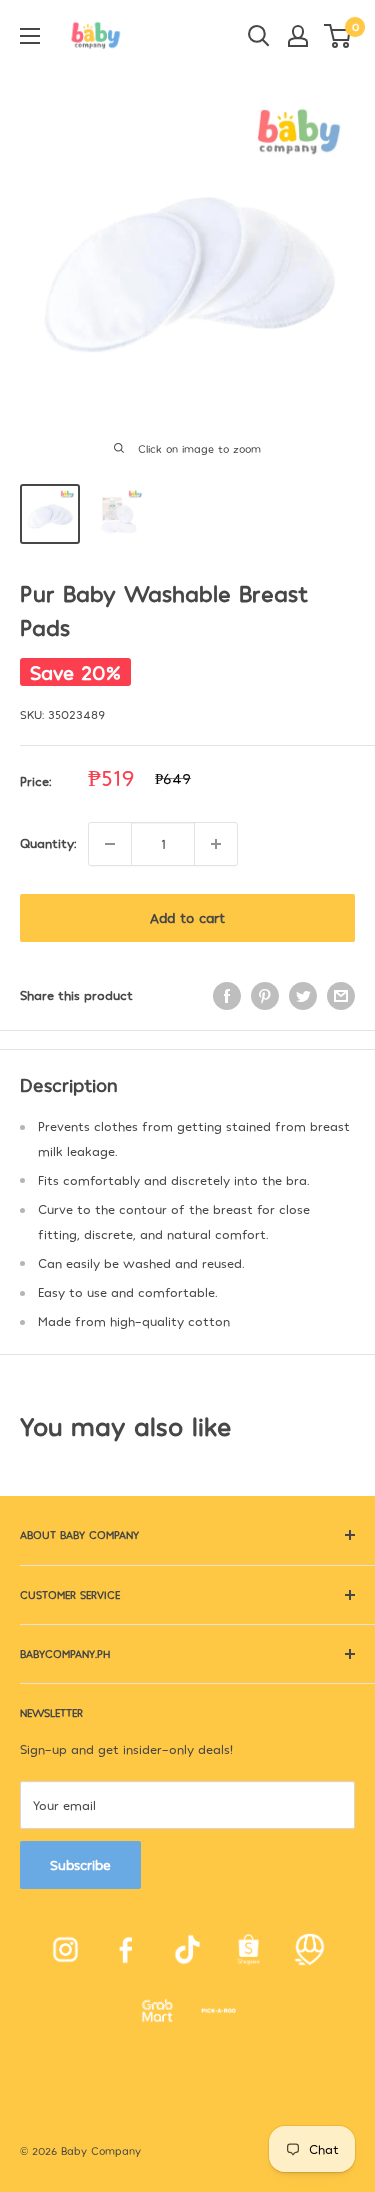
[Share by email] (341, 996)
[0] (338, 36)
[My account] (298, 36)
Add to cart (187, 917)
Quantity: (48, 843)
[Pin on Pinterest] (265, 996)
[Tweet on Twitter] (303, 996)
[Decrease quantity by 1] (110, 844)
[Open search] (259, 36)
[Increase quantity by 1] (216, 844)
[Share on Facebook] (227, 996)
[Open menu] (30, 36)
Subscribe (80, 1864)
